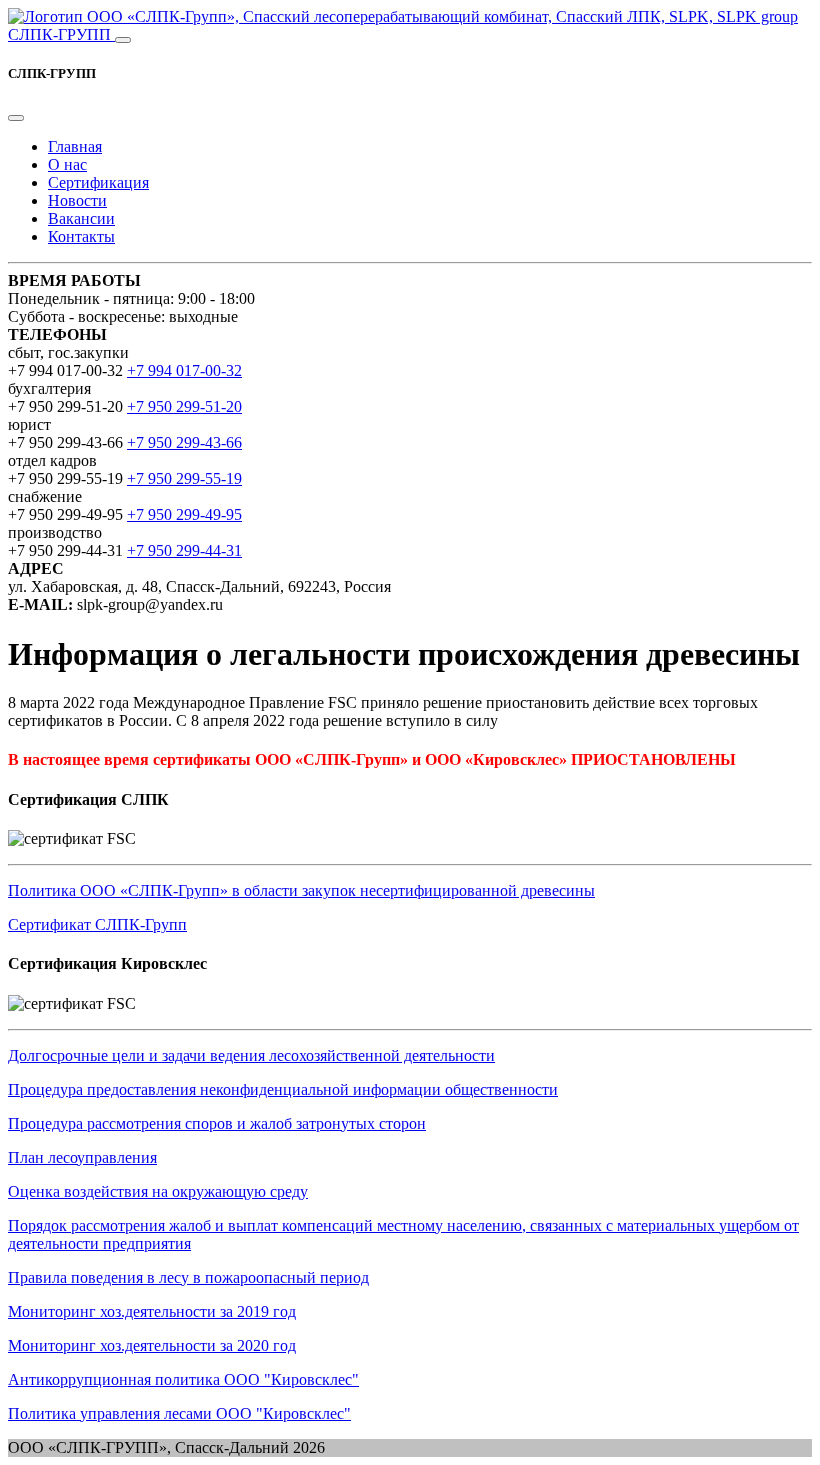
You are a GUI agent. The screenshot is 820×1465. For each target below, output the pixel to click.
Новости (77, 200)
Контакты (81, 236)
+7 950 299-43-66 (184, 442)
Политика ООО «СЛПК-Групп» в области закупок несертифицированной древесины (301, 890)
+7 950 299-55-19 (184, 478)
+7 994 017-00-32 (184, 370)
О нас (67, 164)
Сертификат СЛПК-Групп (97, 924)
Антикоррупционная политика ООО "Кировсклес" (183, 1379)
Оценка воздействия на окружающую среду (158, 1191)
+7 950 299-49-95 (184, 514)
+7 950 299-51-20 (184, 406)
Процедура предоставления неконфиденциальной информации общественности (283, 1089)
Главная (75, 146)
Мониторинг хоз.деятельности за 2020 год (152, 1345)
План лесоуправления (82, 1157)
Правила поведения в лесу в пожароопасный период (188, 1277)
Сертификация (98, 182)
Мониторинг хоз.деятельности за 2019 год (152, 1311)
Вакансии (81, 218)
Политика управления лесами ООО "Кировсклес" (179, 1413)
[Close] (16, 118)
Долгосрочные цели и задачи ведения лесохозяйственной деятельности (251, 1055)
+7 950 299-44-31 (184, 550)
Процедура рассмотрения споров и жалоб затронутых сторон (217, 1123)
